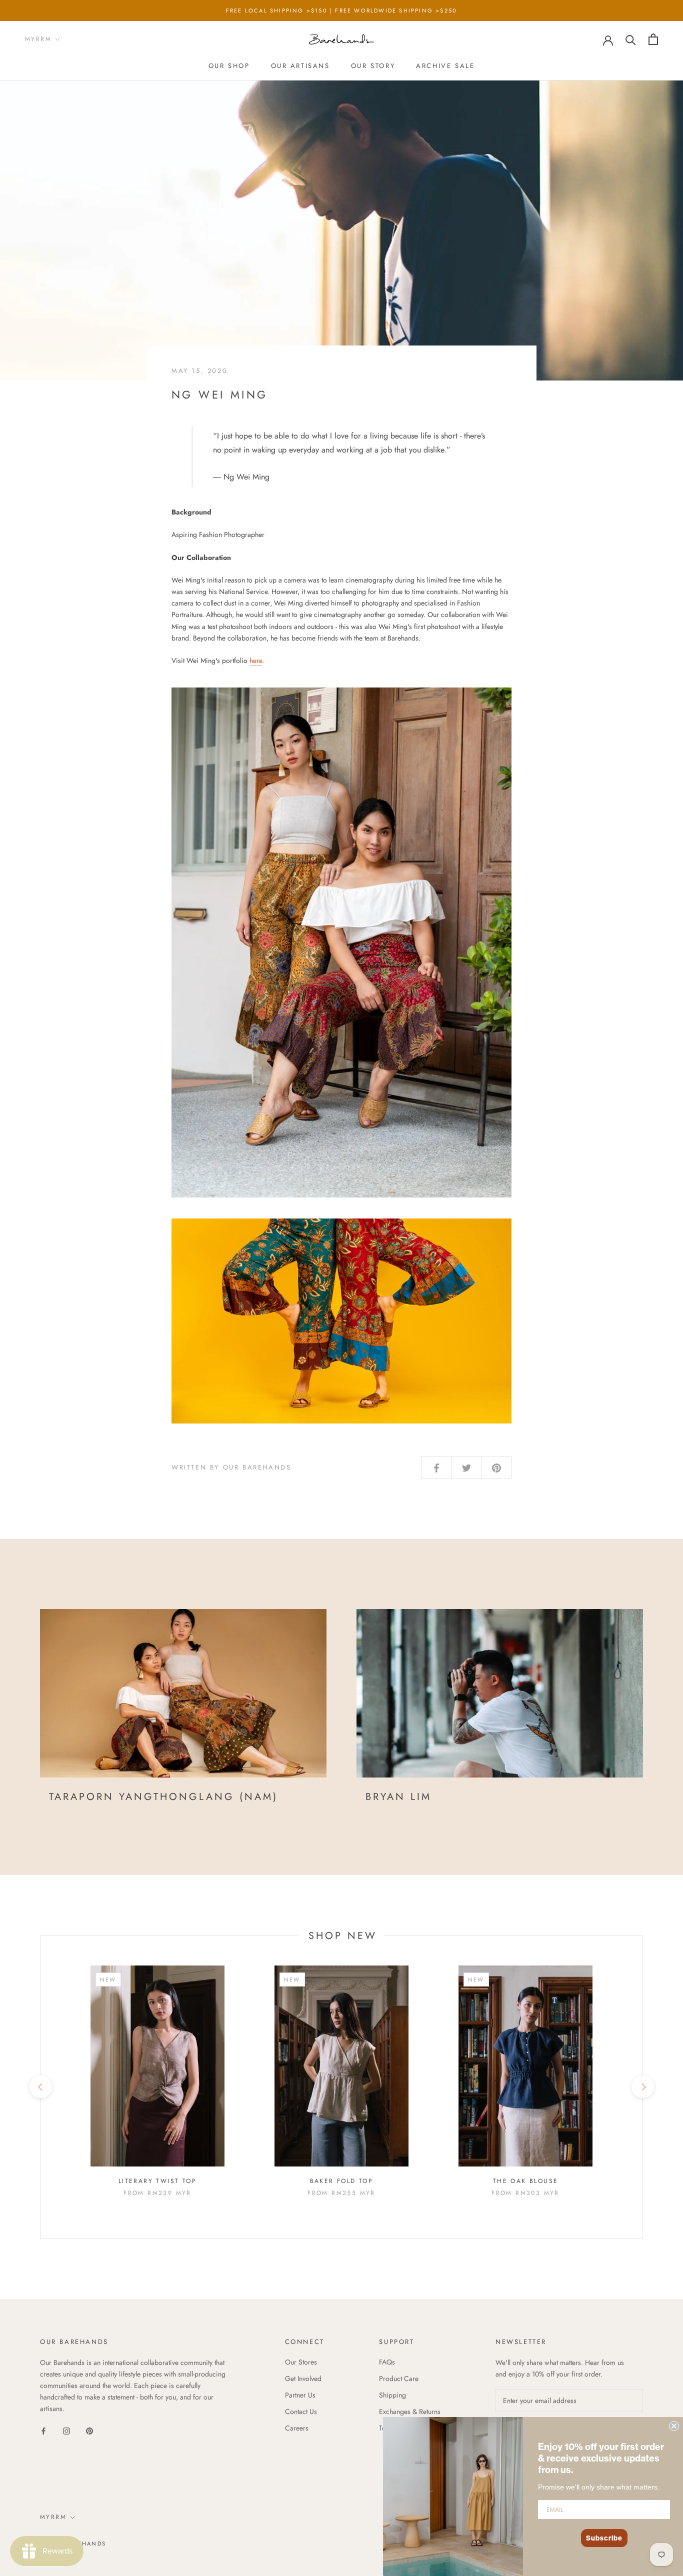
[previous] (40, 2087)
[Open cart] (653, 39)
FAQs (387, 2362)
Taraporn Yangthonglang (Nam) (163, 1797)
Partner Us (300, 2395)
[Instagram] (66, 2430)
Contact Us (301, 2411)
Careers (297, 2428)
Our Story (373, 66)
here (256, 660)
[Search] (631, 39)
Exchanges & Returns (410, 2411)
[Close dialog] (674, 2426)
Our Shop (229, 66)
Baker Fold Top (342, 2181)
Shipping (392, 2395)
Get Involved (303, 2378)
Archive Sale (445, 66)
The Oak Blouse (526, 2181)
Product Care (399, 2378)
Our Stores (301, 2362)
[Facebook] (43, 2430)
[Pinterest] (89, 2430)
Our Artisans (300, 66)
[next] (642, 2087)
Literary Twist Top (157, 2181)
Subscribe (604, 2538)
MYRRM (38, 39)
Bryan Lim (398, 1797)
